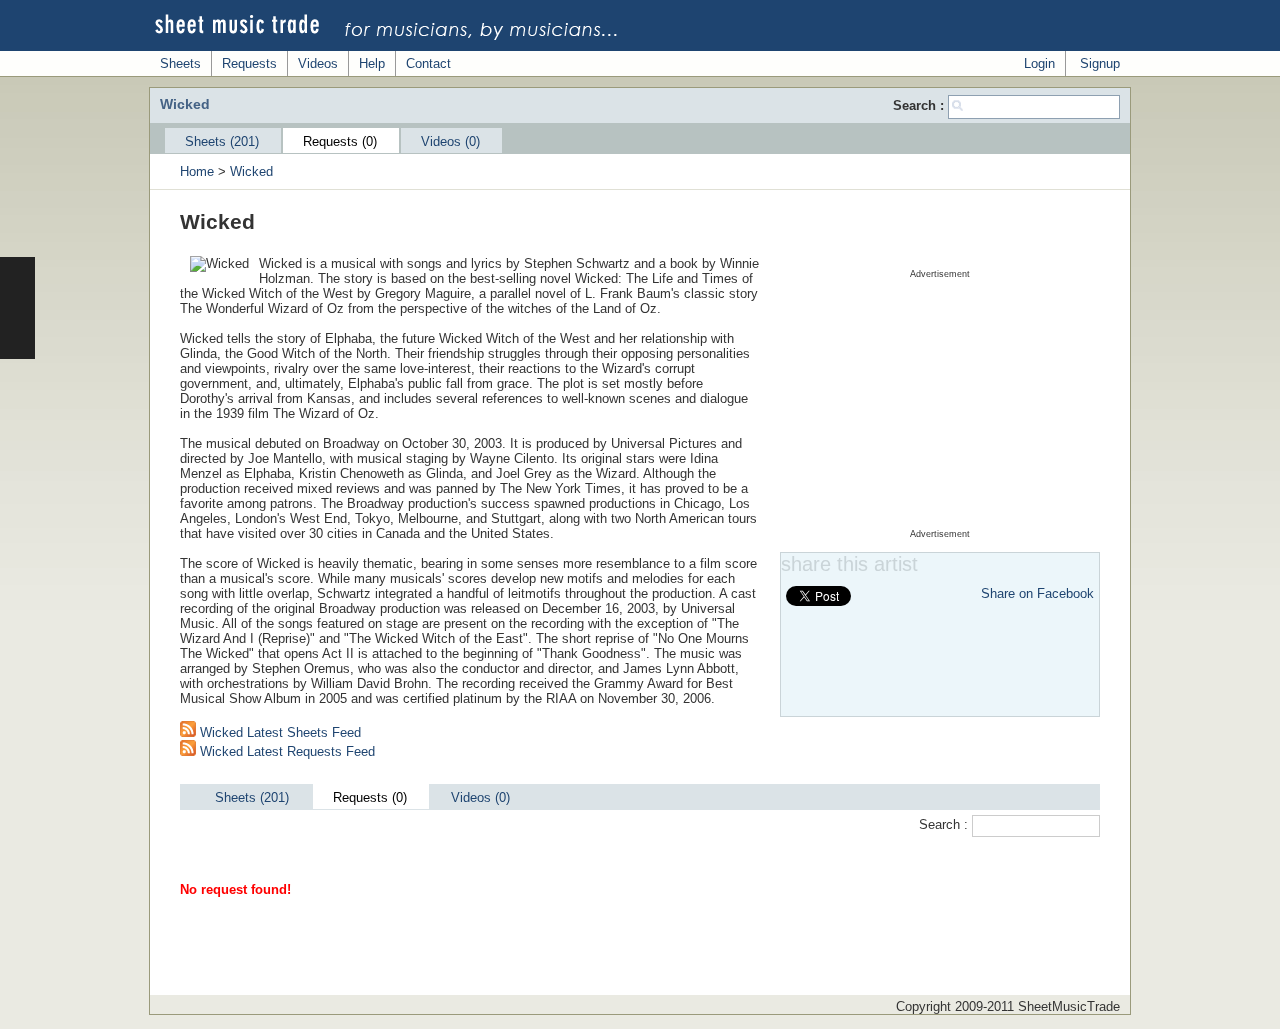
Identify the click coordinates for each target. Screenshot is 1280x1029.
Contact (428, 63)
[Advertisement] (940, 404)
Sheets (180, 63)
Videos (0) (450, 141)
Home (197, 171)
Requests (249, 63)
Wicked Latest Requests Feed (285, 751)
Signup (1100, 63)
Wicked (251, 171)
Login (1039, 63)
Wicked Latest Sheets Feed (278, 732)
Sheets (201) (222, 141)
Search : (920, 105)
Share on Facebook (1037, 593)
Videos (318, 63)
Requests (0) (340, 141)
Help (372, 63)
